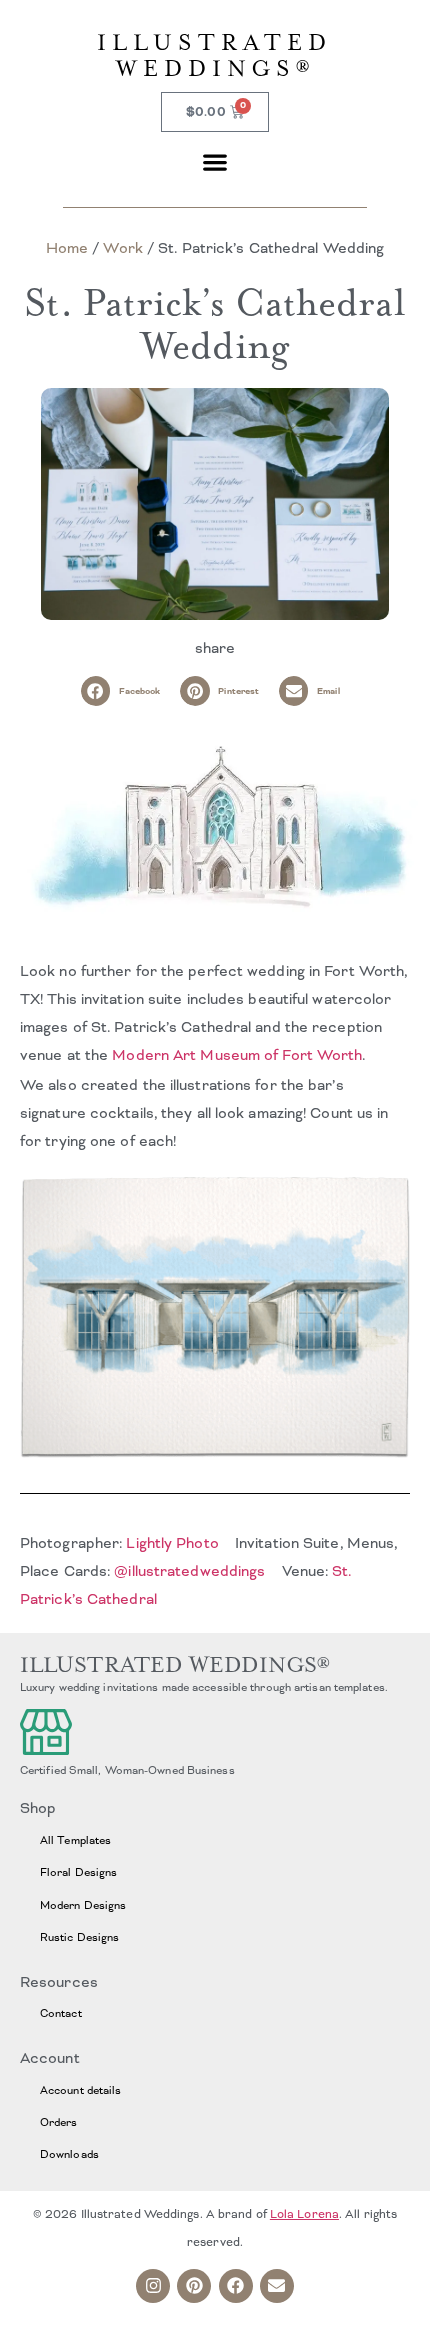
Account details (81, 2090)
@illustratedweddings (189, 1571)
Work (122, 248)
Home (67, 248)
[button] (215, 161)
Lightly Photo (172, 1543)
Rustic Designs (79, 1937)
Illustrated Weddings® (215, 55)
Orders (59, 2122)
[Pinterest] (194, 2286)
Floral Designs (78, 1872)
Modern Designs (83, 1905)
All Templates (75, 1840)
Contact (61, 2013)
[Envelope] (277, 2286)
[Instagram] (153, 2286)
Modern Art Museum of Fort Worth (237, 1055)
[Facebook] (236, 2286)
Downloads (69, 2154)
